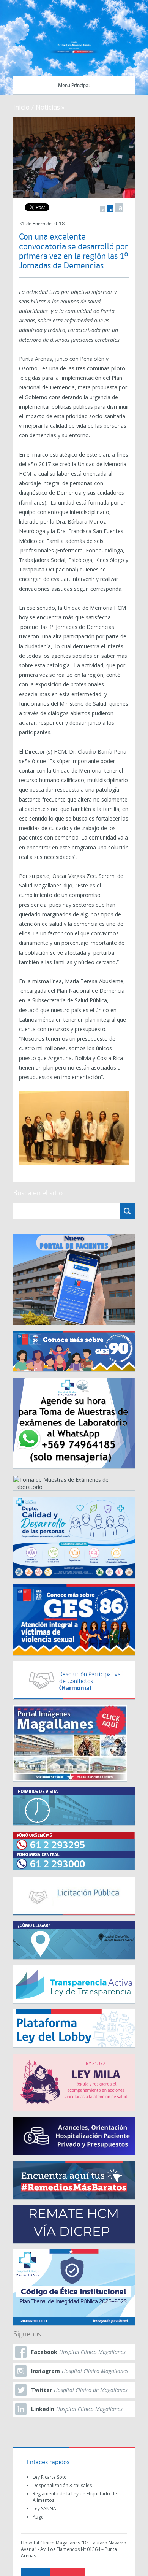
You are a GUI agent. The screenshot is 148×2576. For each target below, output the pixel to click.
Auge (38, 2517)
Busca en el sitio (38, 1194)
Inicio (21, 107)
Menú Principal (74, 86)
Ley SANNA (44, 2509)
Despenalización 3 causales (62, 2485)
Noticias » (50, 107)
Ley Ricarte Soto (50, 2477)
